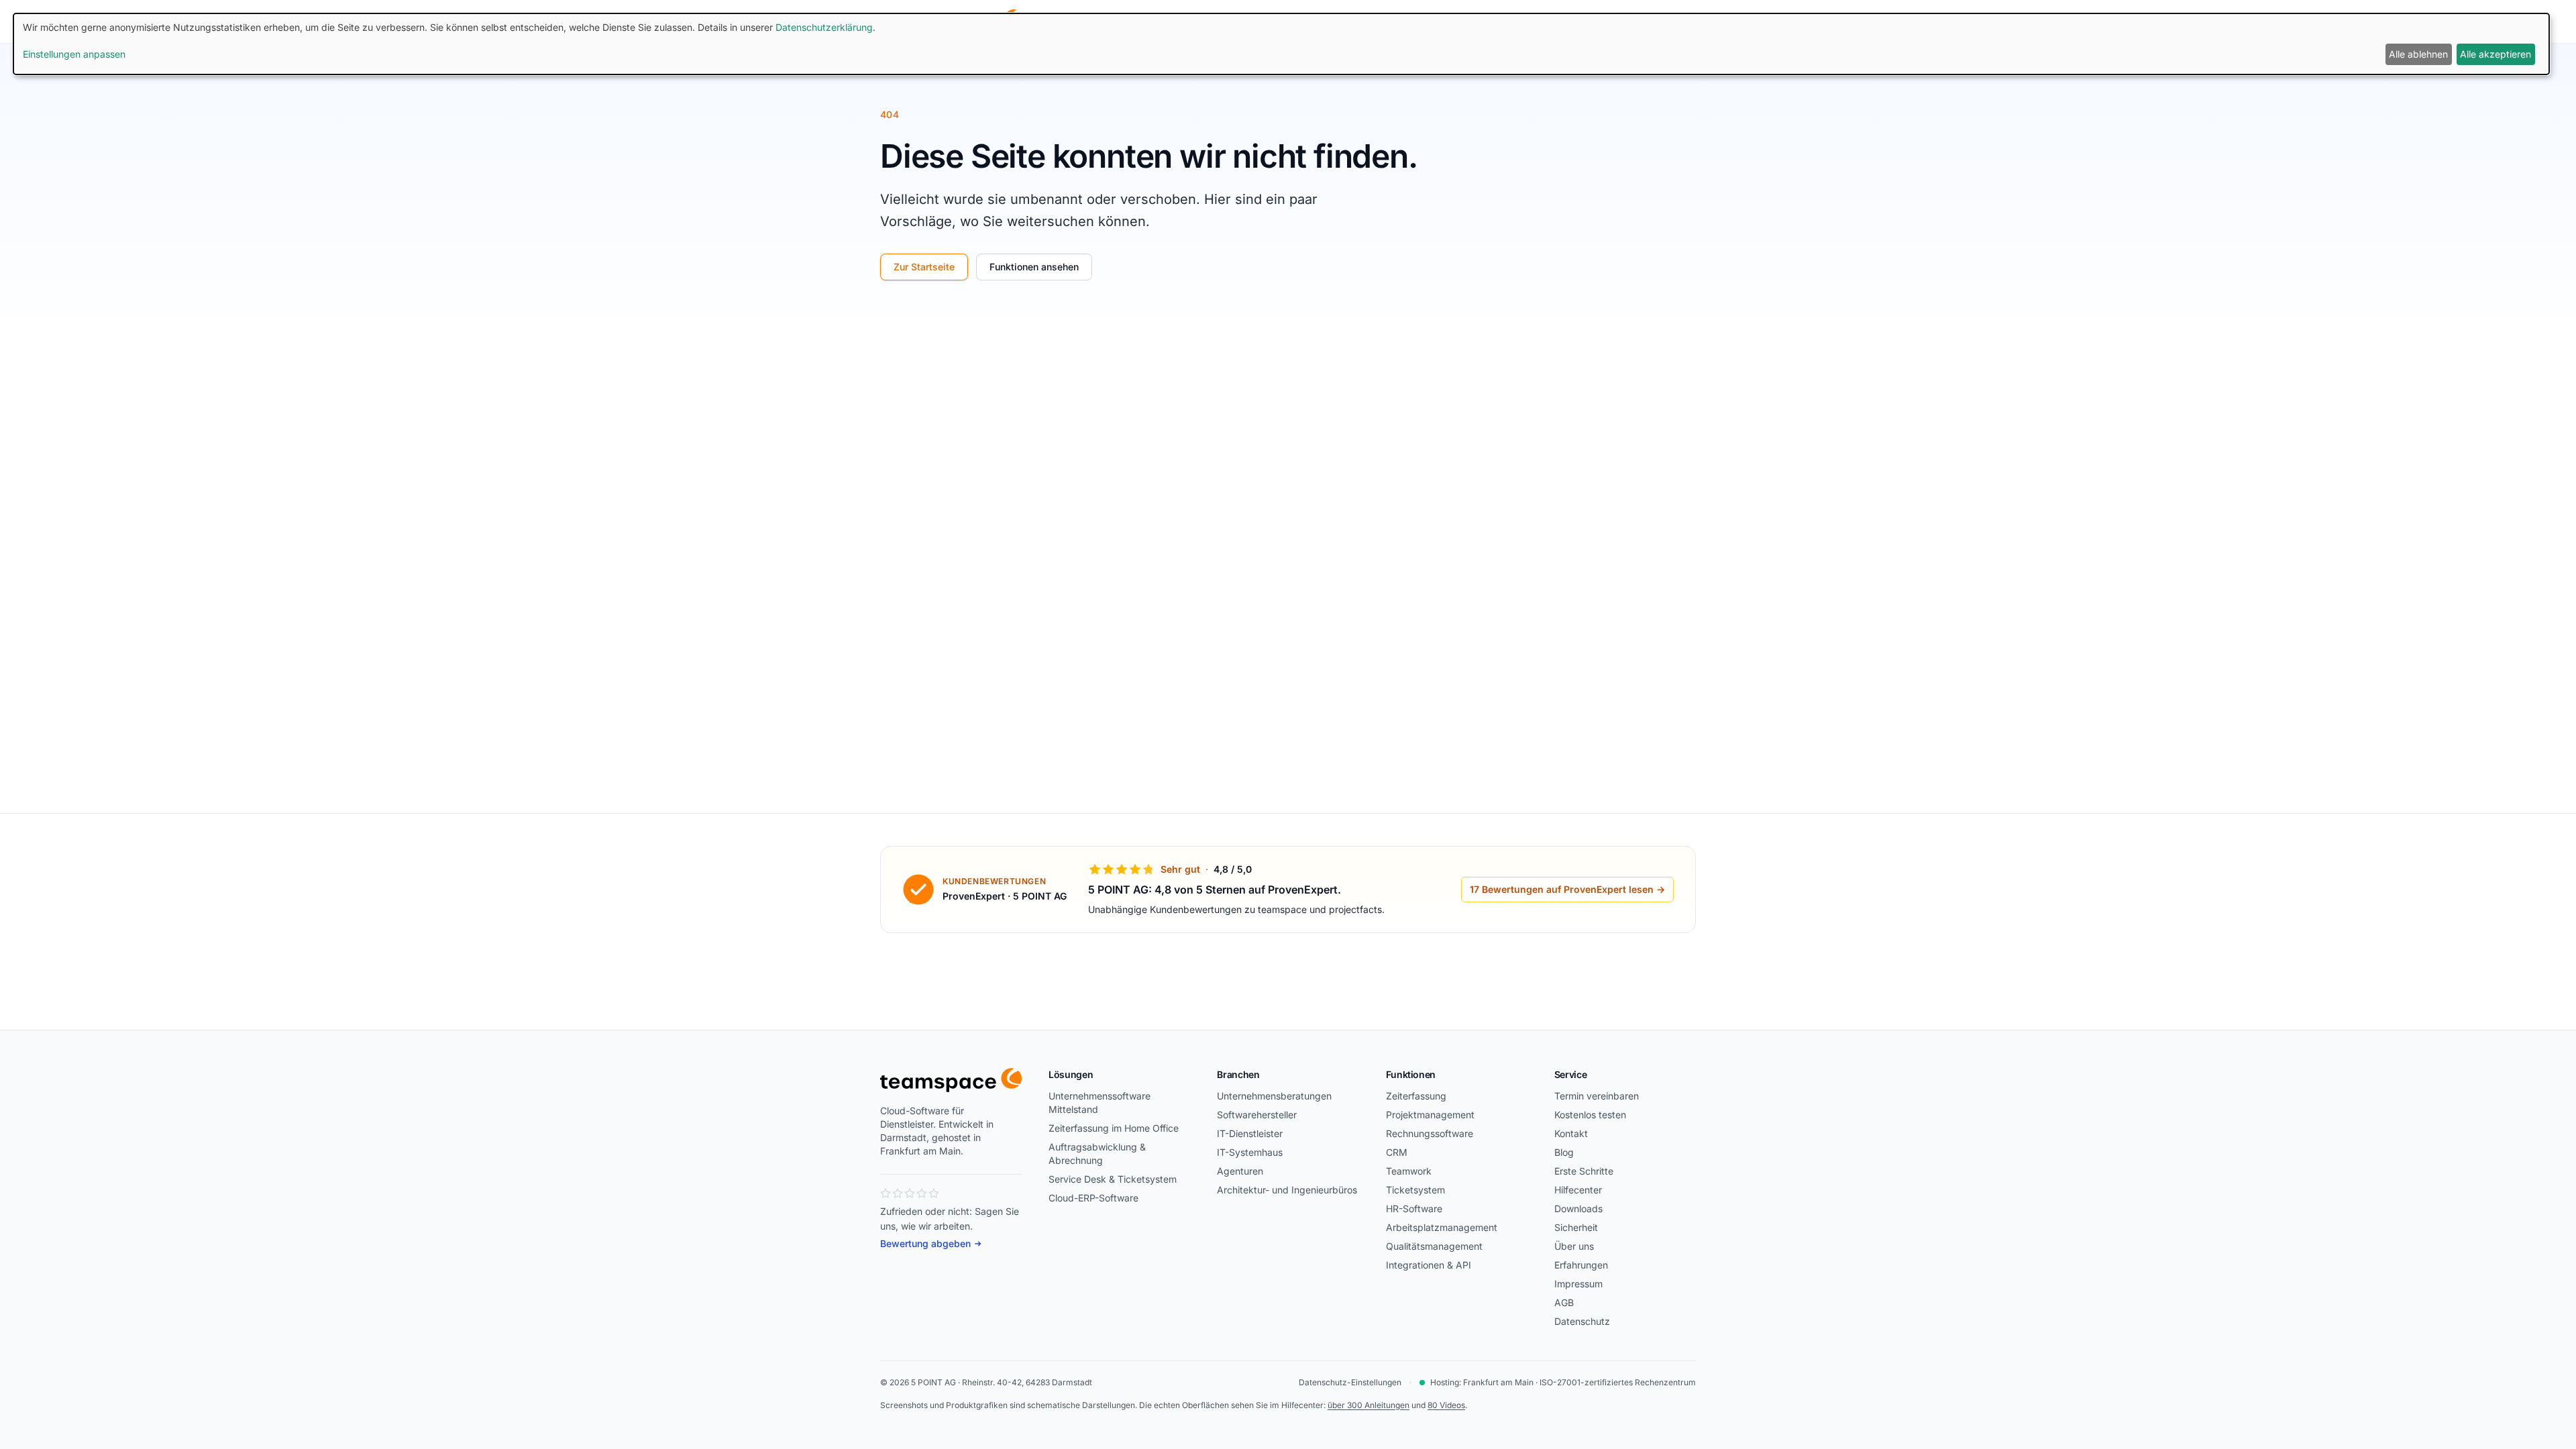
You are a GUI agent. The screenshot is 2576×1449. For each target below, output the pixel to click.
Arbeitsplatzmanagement (1442, 1227)
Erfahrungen (1581, 1265)
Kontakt (1571, 1133)
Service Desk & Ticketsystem (1113, 1179)
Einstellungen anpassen (74, 54)
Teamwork (1409, 1171)
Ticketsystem (1415, 1190)
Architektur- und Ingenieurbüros (1287, 1190)
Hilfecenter (1578, 1190)
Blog (1564, 1152)
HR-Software (1414, 1209)
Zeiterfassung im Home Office (1114, 1128)
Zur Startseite (924, 267)
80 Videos (1446, 1405)
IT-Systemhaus (1250, 1152)
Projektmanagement (1430, 1115)
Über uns (1574, 1246)
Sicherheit (1576, 1227)
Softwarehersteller (1257, 1115)
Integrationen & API (1429, 1265)
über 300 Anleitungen (1368, 1405)
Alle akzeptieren (2495, 54)
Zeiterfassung (1416, 1096)
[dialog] (1281, 44)
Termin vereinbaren (1597, 1096)
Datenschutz (1582, 1321)
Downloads (1578, 1209)
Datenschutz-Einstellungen (1350, 1382)
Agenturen (1240, 1171)
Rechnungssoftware (1430, 1133)
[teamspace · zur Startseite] (951, 1080)
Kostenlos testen (1590, 1115)
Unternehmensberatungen (1274, 1096)
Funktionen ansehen (1034, 267)
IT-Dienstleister (1250, 1133)
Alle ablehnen (2418, 54)
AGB (1564, 1302)
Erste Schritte (1584, 1171)
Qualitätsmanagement (1434, 1246)
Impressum (1578, 1284)
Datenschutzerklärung (824, 27)
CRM (1397, 1152)
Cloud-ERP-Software (1093, 1198)
